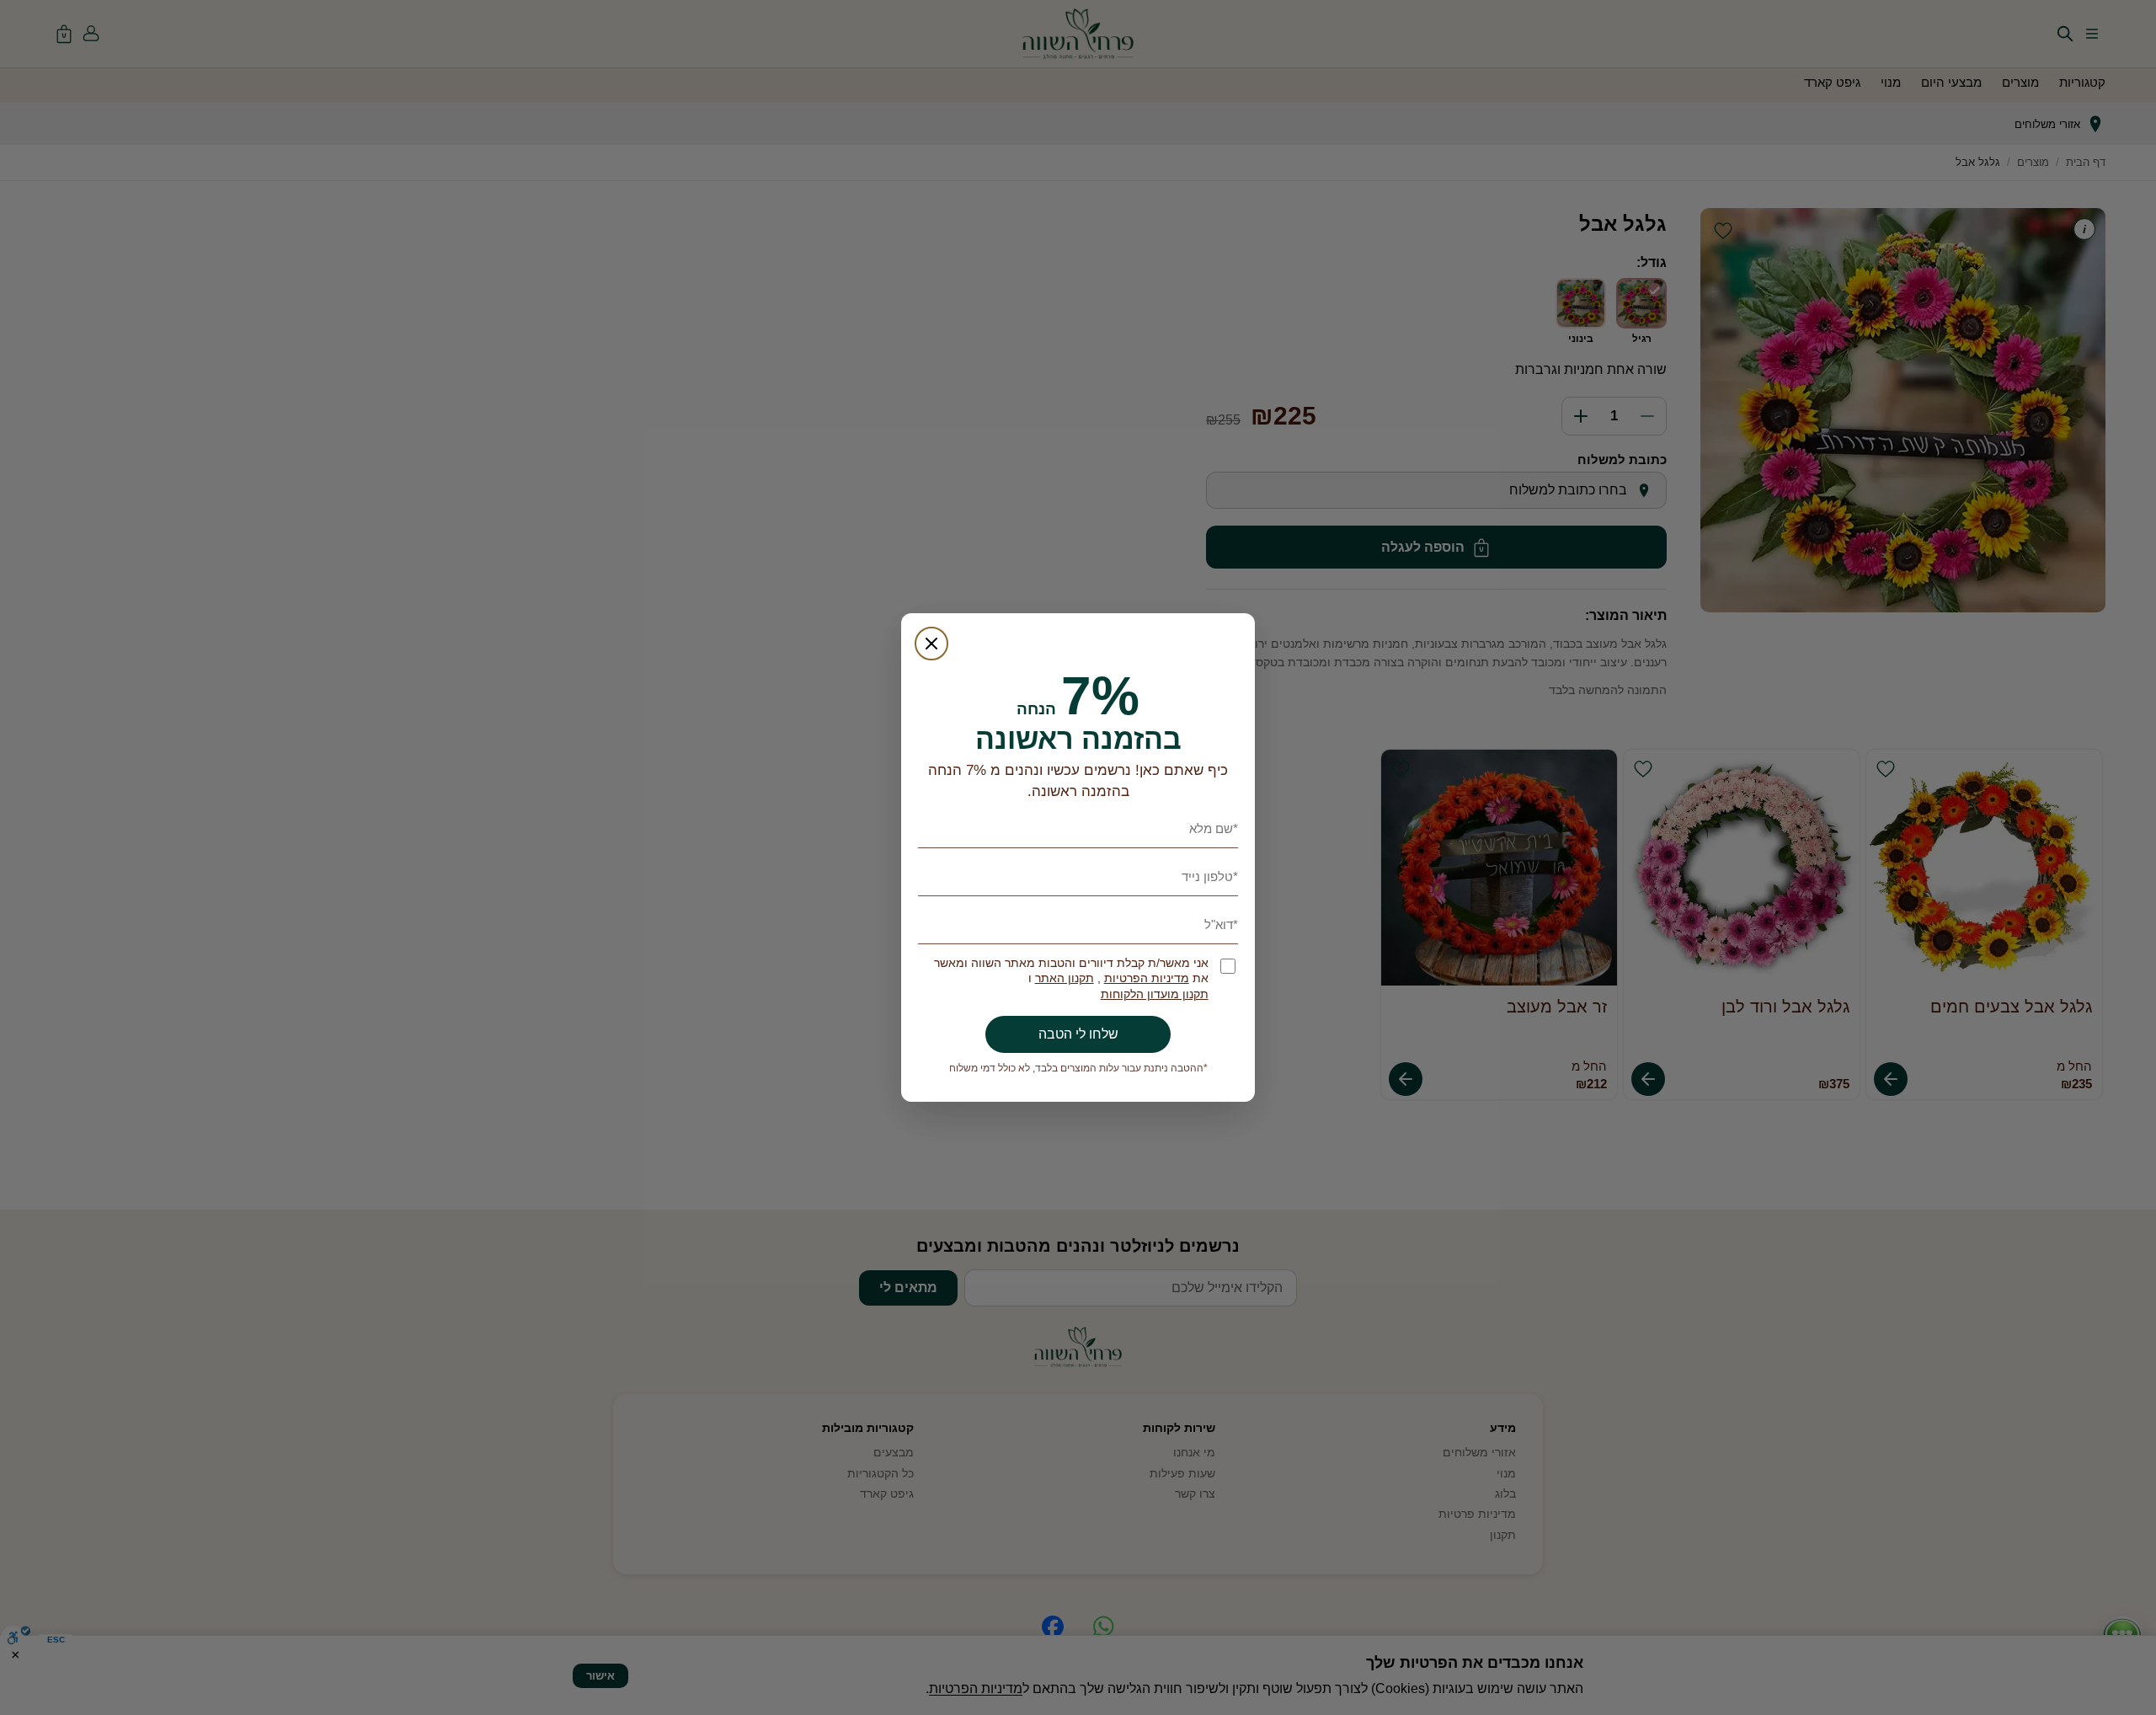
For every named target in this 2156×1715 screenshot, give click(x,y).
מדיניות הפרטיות (1147, 978)
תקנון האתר (1065, 978)
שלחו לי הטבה (1078, 1034)
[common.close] (931, 644)
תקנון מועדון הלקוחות (1155, 994)
